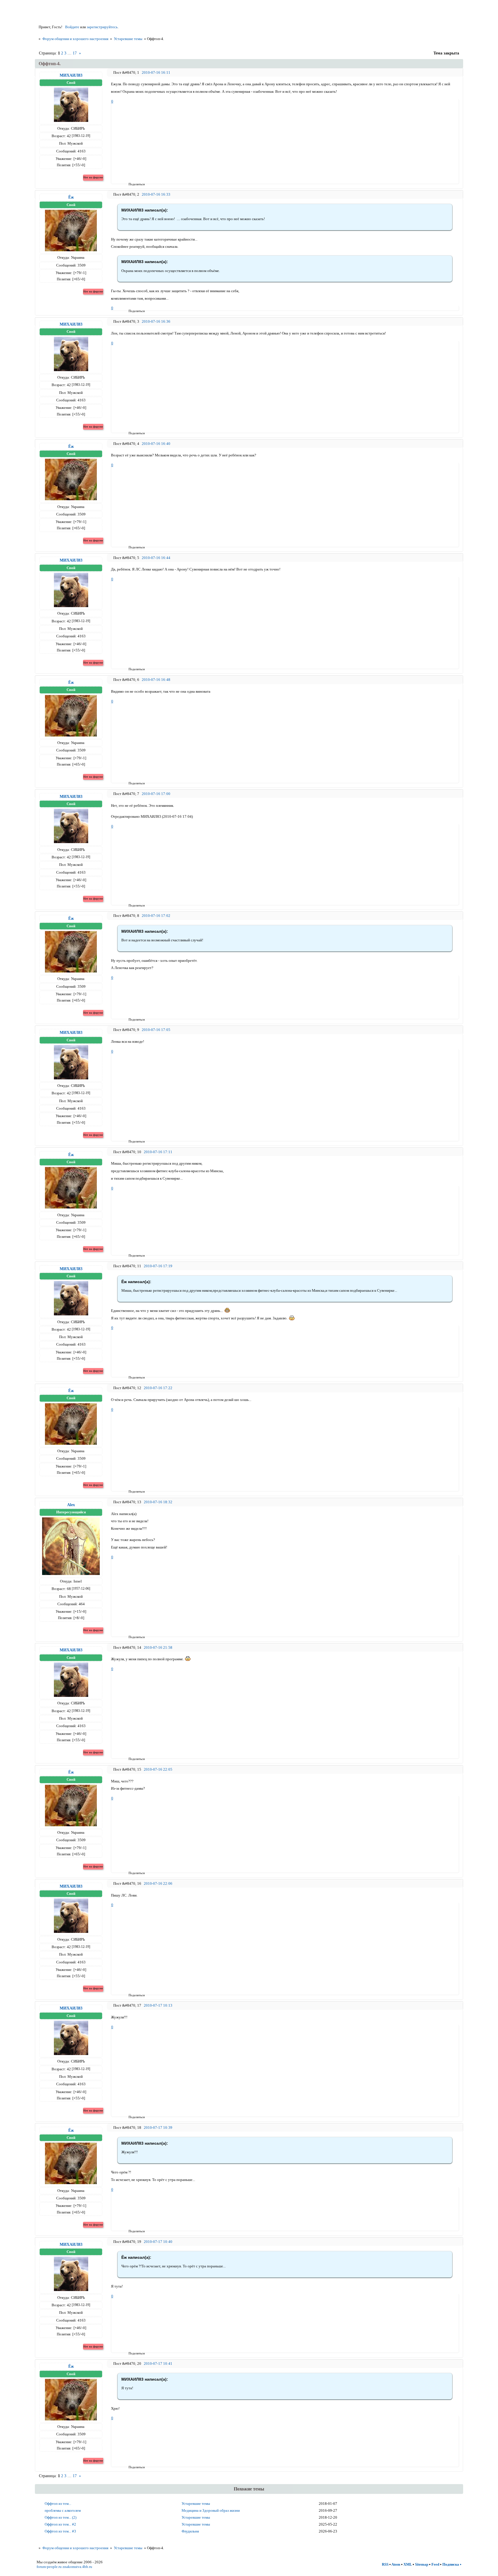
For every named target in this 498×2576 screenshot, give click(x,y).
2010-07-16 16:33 (156, 194)
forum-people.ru (49, 2567)
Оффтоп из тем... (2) (61, 2517)
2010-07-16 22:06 (158, 1883)
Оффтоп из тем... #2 (60, 2524)
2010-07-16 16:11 (156, 72)
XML (408, 2564)
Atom (396, 2564)
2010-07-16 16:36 (156, 321)
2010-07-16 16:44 (156, 558)
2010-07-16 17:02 (156, 916)
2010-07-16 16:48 (156, 680)
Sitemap (422, 2564)
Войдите (72, 27)
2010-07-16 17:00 (156, 794)
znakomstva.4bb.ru (77, 2567)
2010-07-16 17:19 (158, 1266)
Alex (71, 1505)
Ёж (71, 197)
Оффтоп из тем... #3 (60, 2531)
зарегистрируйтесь (102, 27)
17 (75, 53)
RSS (385, 2564)
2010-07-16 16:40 (156, 444)
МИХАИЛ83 (71, 75)
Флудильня (190, 2531)
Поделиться (130, 184)
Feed (435, 2564)
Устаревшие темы (128, 39)
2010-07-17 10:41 (158, 2363)
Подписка (451, 2564)
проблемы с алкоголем (63, 2510)
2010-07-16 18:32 (158, 1502)
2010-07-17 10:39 (158, 2128)
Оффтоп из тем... (58, 2504)
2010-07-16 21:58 (158, 1647)
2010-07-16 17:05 (156, 1030)
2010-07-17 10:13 (158, 2005)
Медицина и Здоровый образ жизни (211, 2510)
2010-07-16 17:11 (158, 1152)
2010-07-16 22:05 (158, 1769)
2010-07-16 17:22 (158, 1388)
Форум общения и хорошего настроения (75, 39)
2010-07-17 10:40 (158, 2242)
